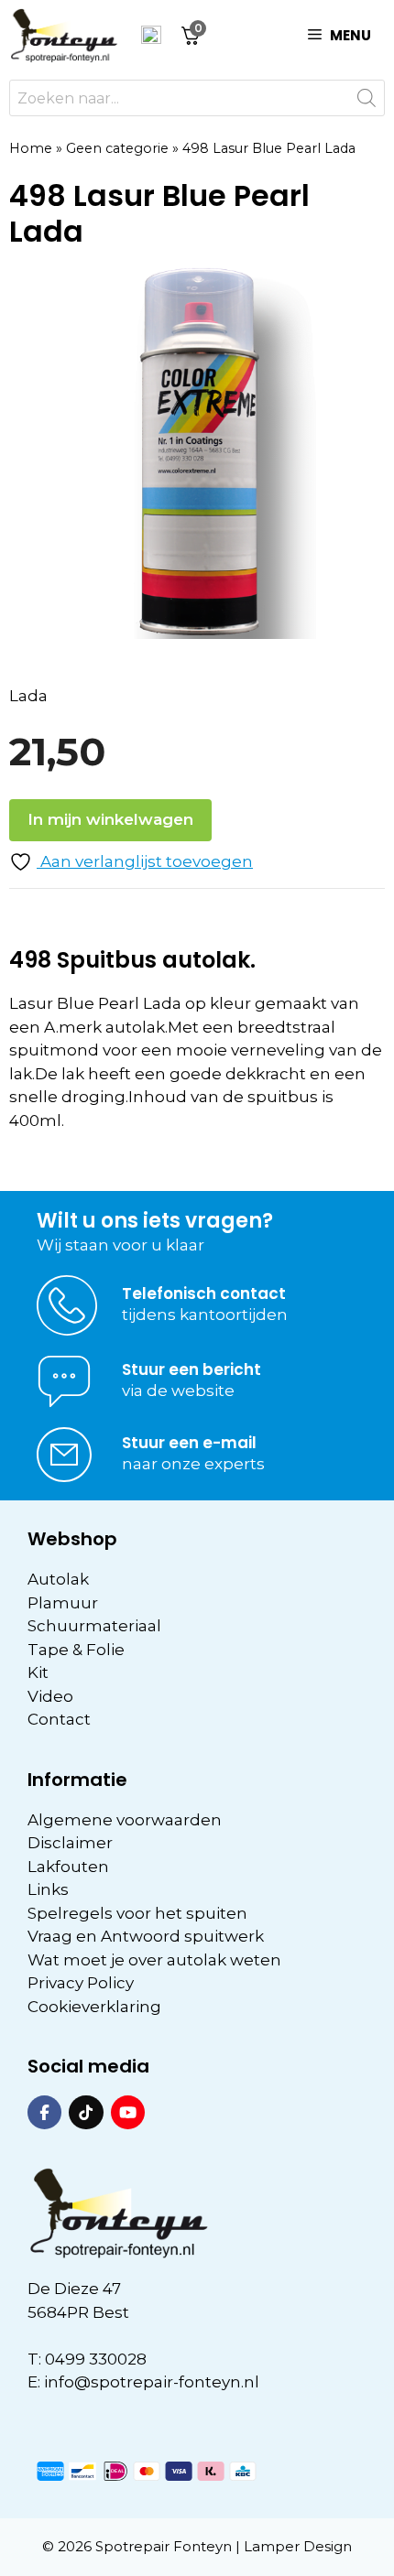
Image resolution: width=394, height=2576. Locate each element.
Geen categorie (117, 148)
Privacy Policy (81, 1983)
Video (50, 1696)
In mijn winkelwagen (110, 819)
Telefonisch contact (204, 1293)
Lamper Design (298, 2546)
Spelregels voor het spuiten (137, 1913)
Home (31, 148)
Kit (38, 1672)
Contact (59, 1719)
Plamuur (63, 1603)
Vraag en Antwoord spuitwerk (146, 1936)
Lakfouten (68, 1867)
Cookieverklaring (94, 2007)
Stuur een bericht (192, 1369)
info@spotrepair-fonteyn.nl (152, 2382)
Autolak (58, 1579)
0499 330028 (96, 2359)
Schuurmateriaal (94, 1626)
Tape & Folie (76, 1650)
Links (48, 1889)
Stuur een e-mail (189, 1443)
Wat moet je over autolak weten (154, 1960)
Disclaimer (70, 1843)
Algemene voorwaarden (125, 1820)
